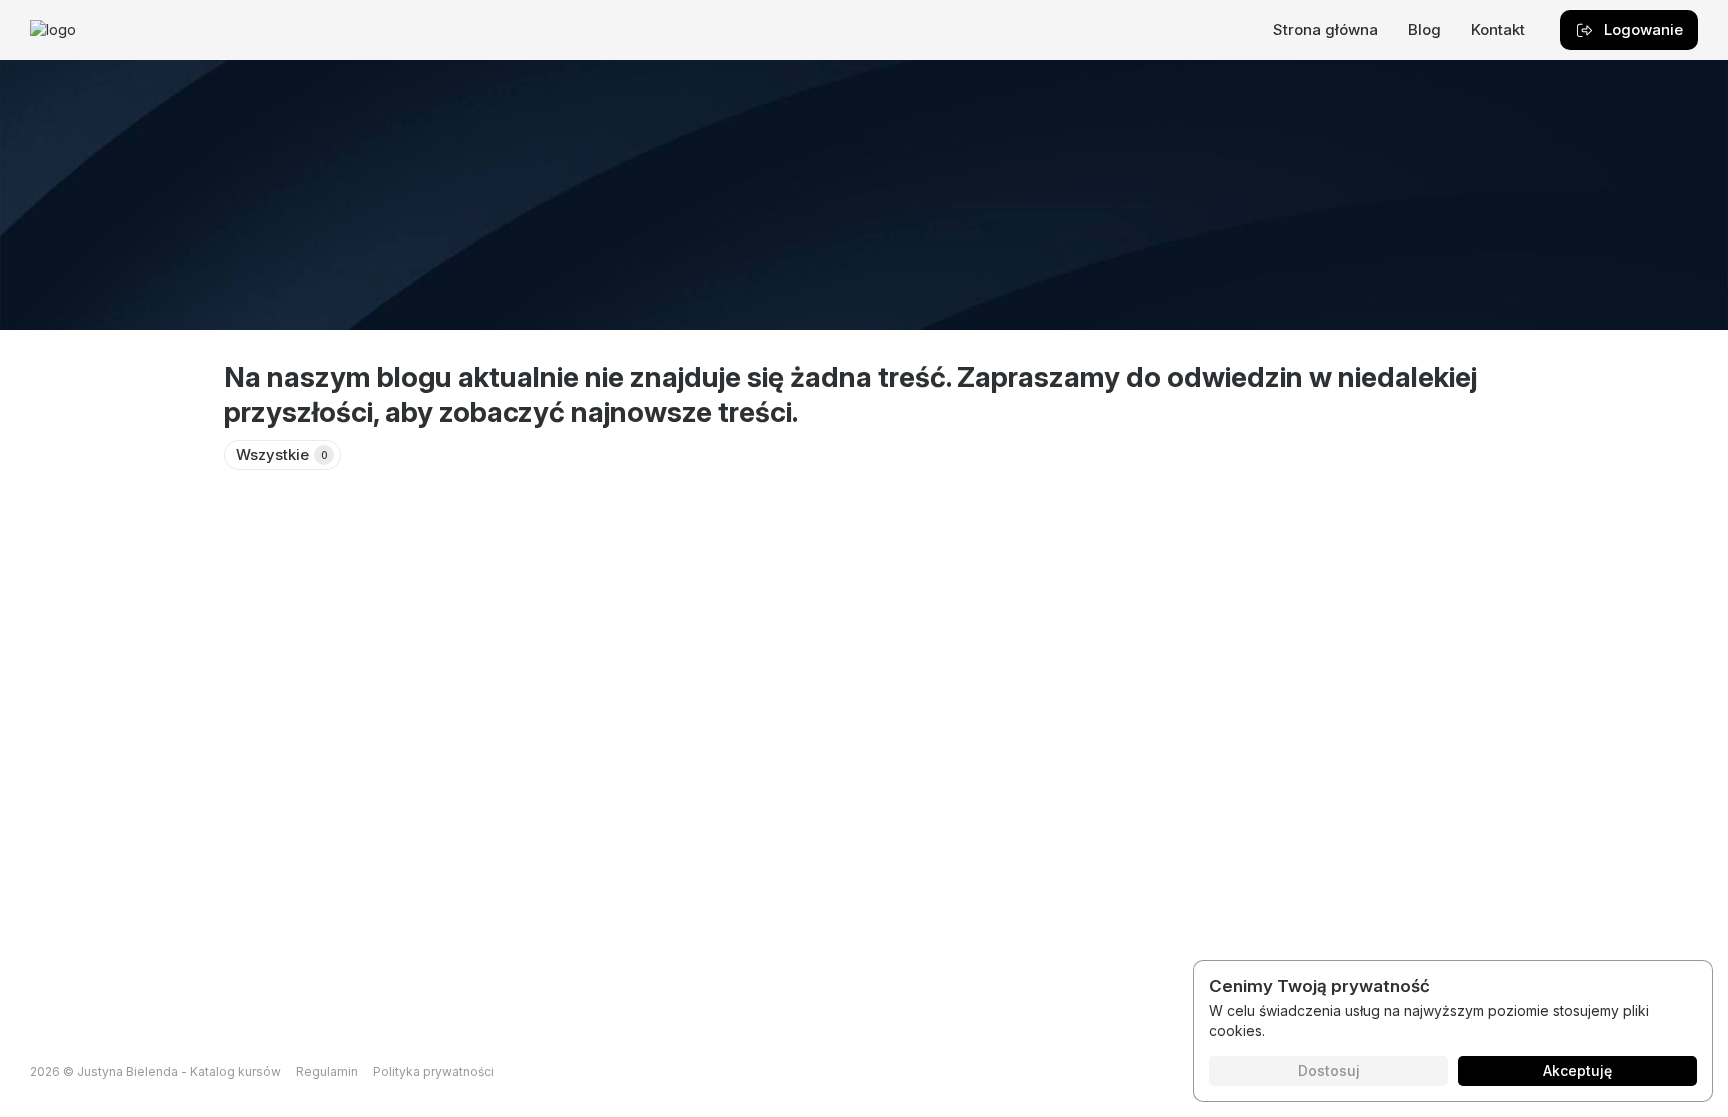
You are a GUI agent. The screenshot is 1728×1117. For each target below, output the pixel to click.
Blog (1424, 29)
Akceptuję (1577, 1070)
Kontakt (1498, 29)
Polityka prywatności (433, 1071)
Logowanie (1643, 29)
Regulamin (327, 1071)
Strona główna (1325, 29)
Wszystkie (282, 454)
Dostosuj (1329, 1070)
